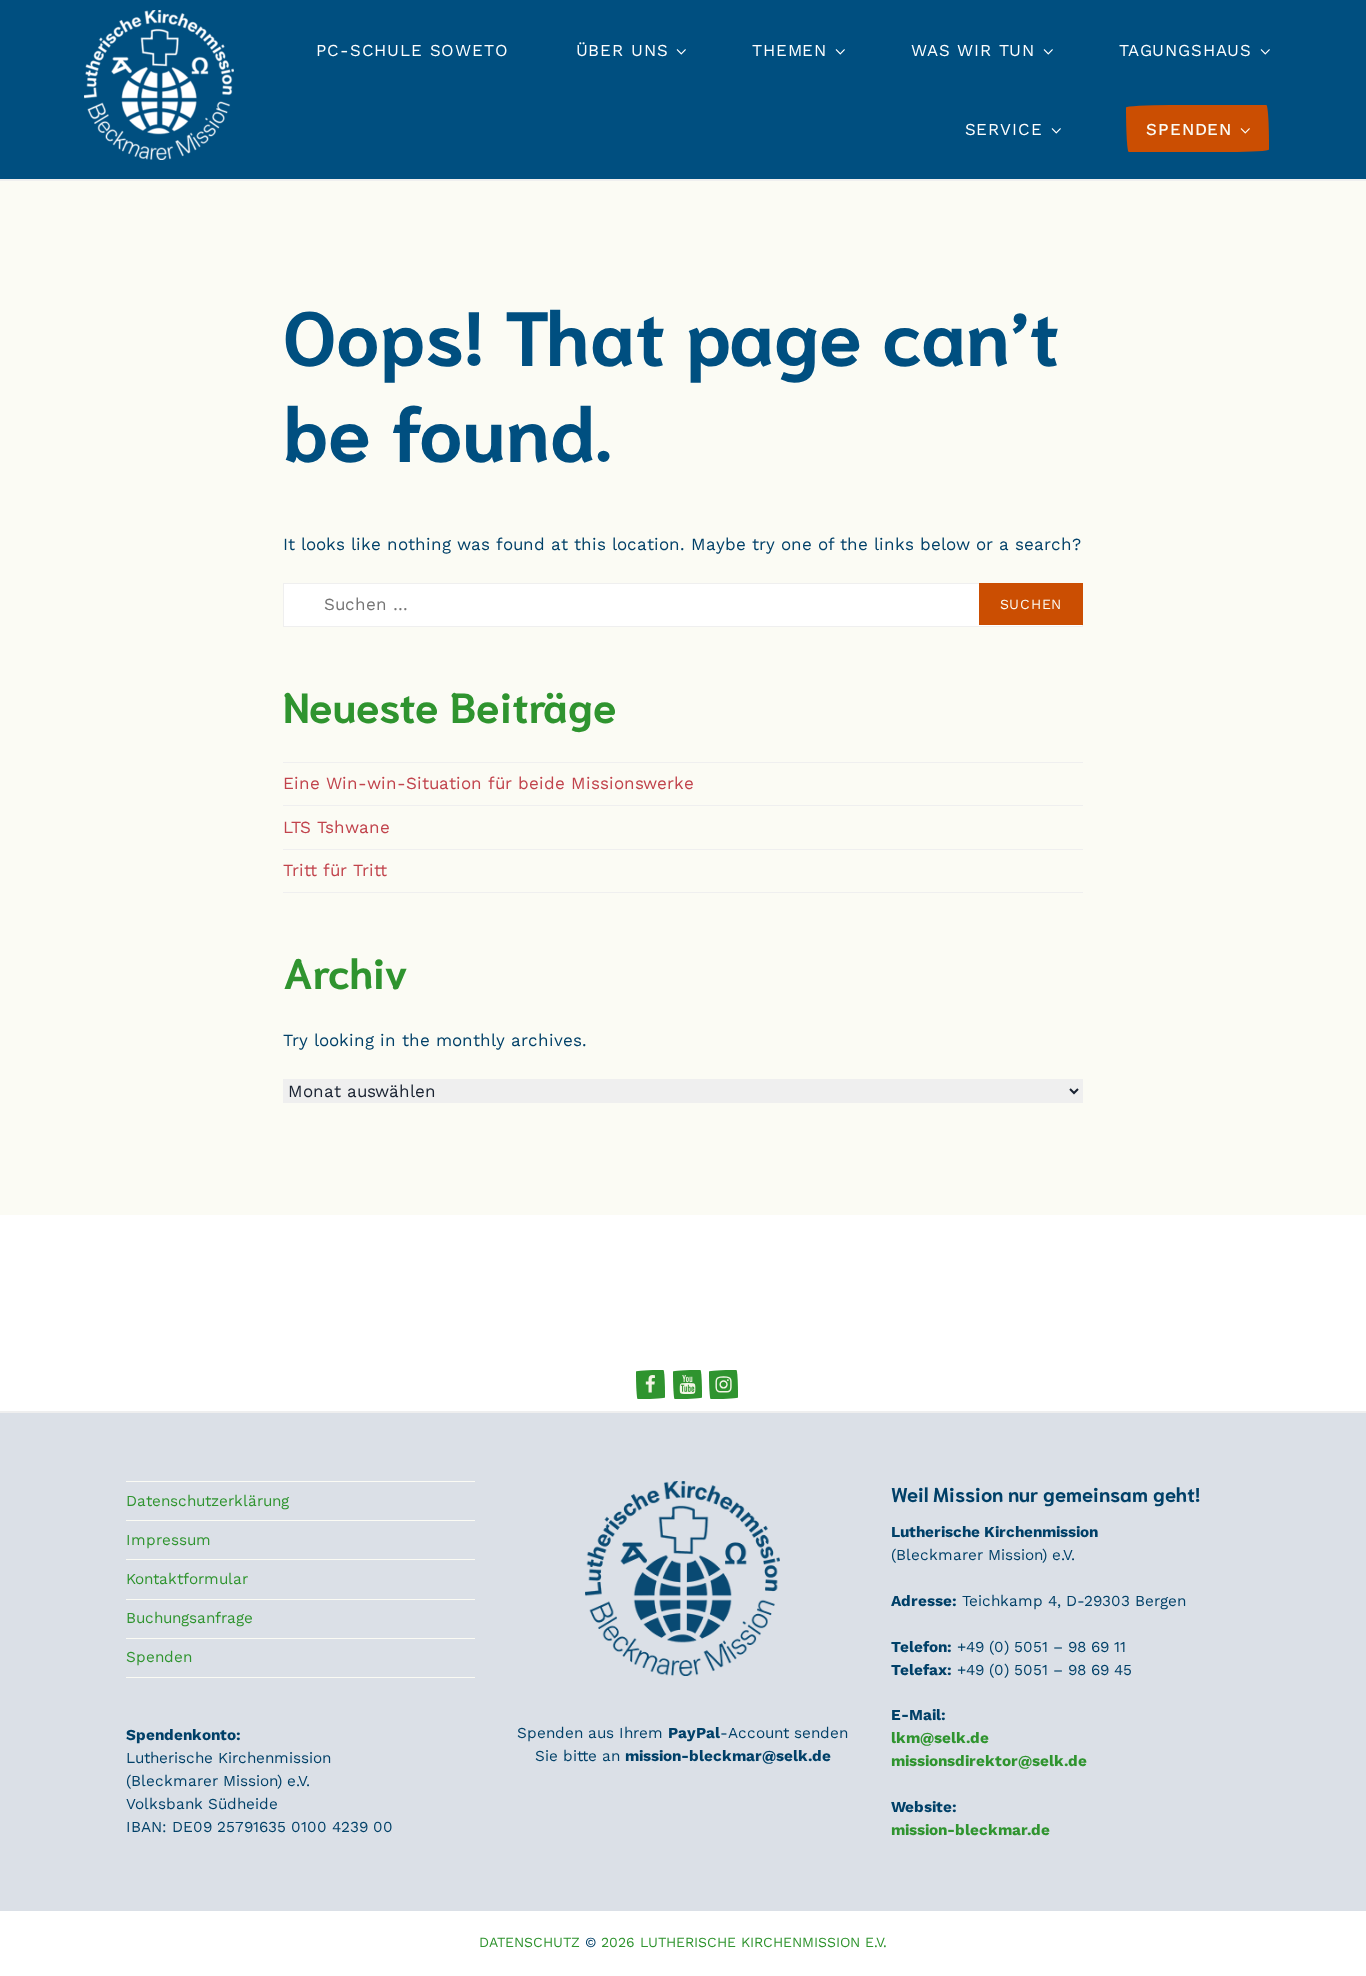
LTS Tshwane (336, 827)
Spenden (159, 1657)
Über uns (622, 50)
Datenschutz (529, 1942)
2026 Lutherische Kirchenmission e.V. (744, 1942)
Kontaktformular (187, 1579)
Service (1004, 129)
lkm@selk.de (940, 1738)
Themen (789, 50)
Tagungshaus (1185, 50)
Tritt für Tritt (335, 870)
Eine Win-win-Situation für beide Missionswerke (488, 783)
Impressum (168, 1540)
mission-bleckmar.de (970, 1830)
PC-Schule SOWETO (412, 50)
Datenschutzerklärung (207, 1501)
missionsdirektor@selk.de (989, 1761)
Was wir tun (973, 50)
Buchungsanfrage (189, 1618)
